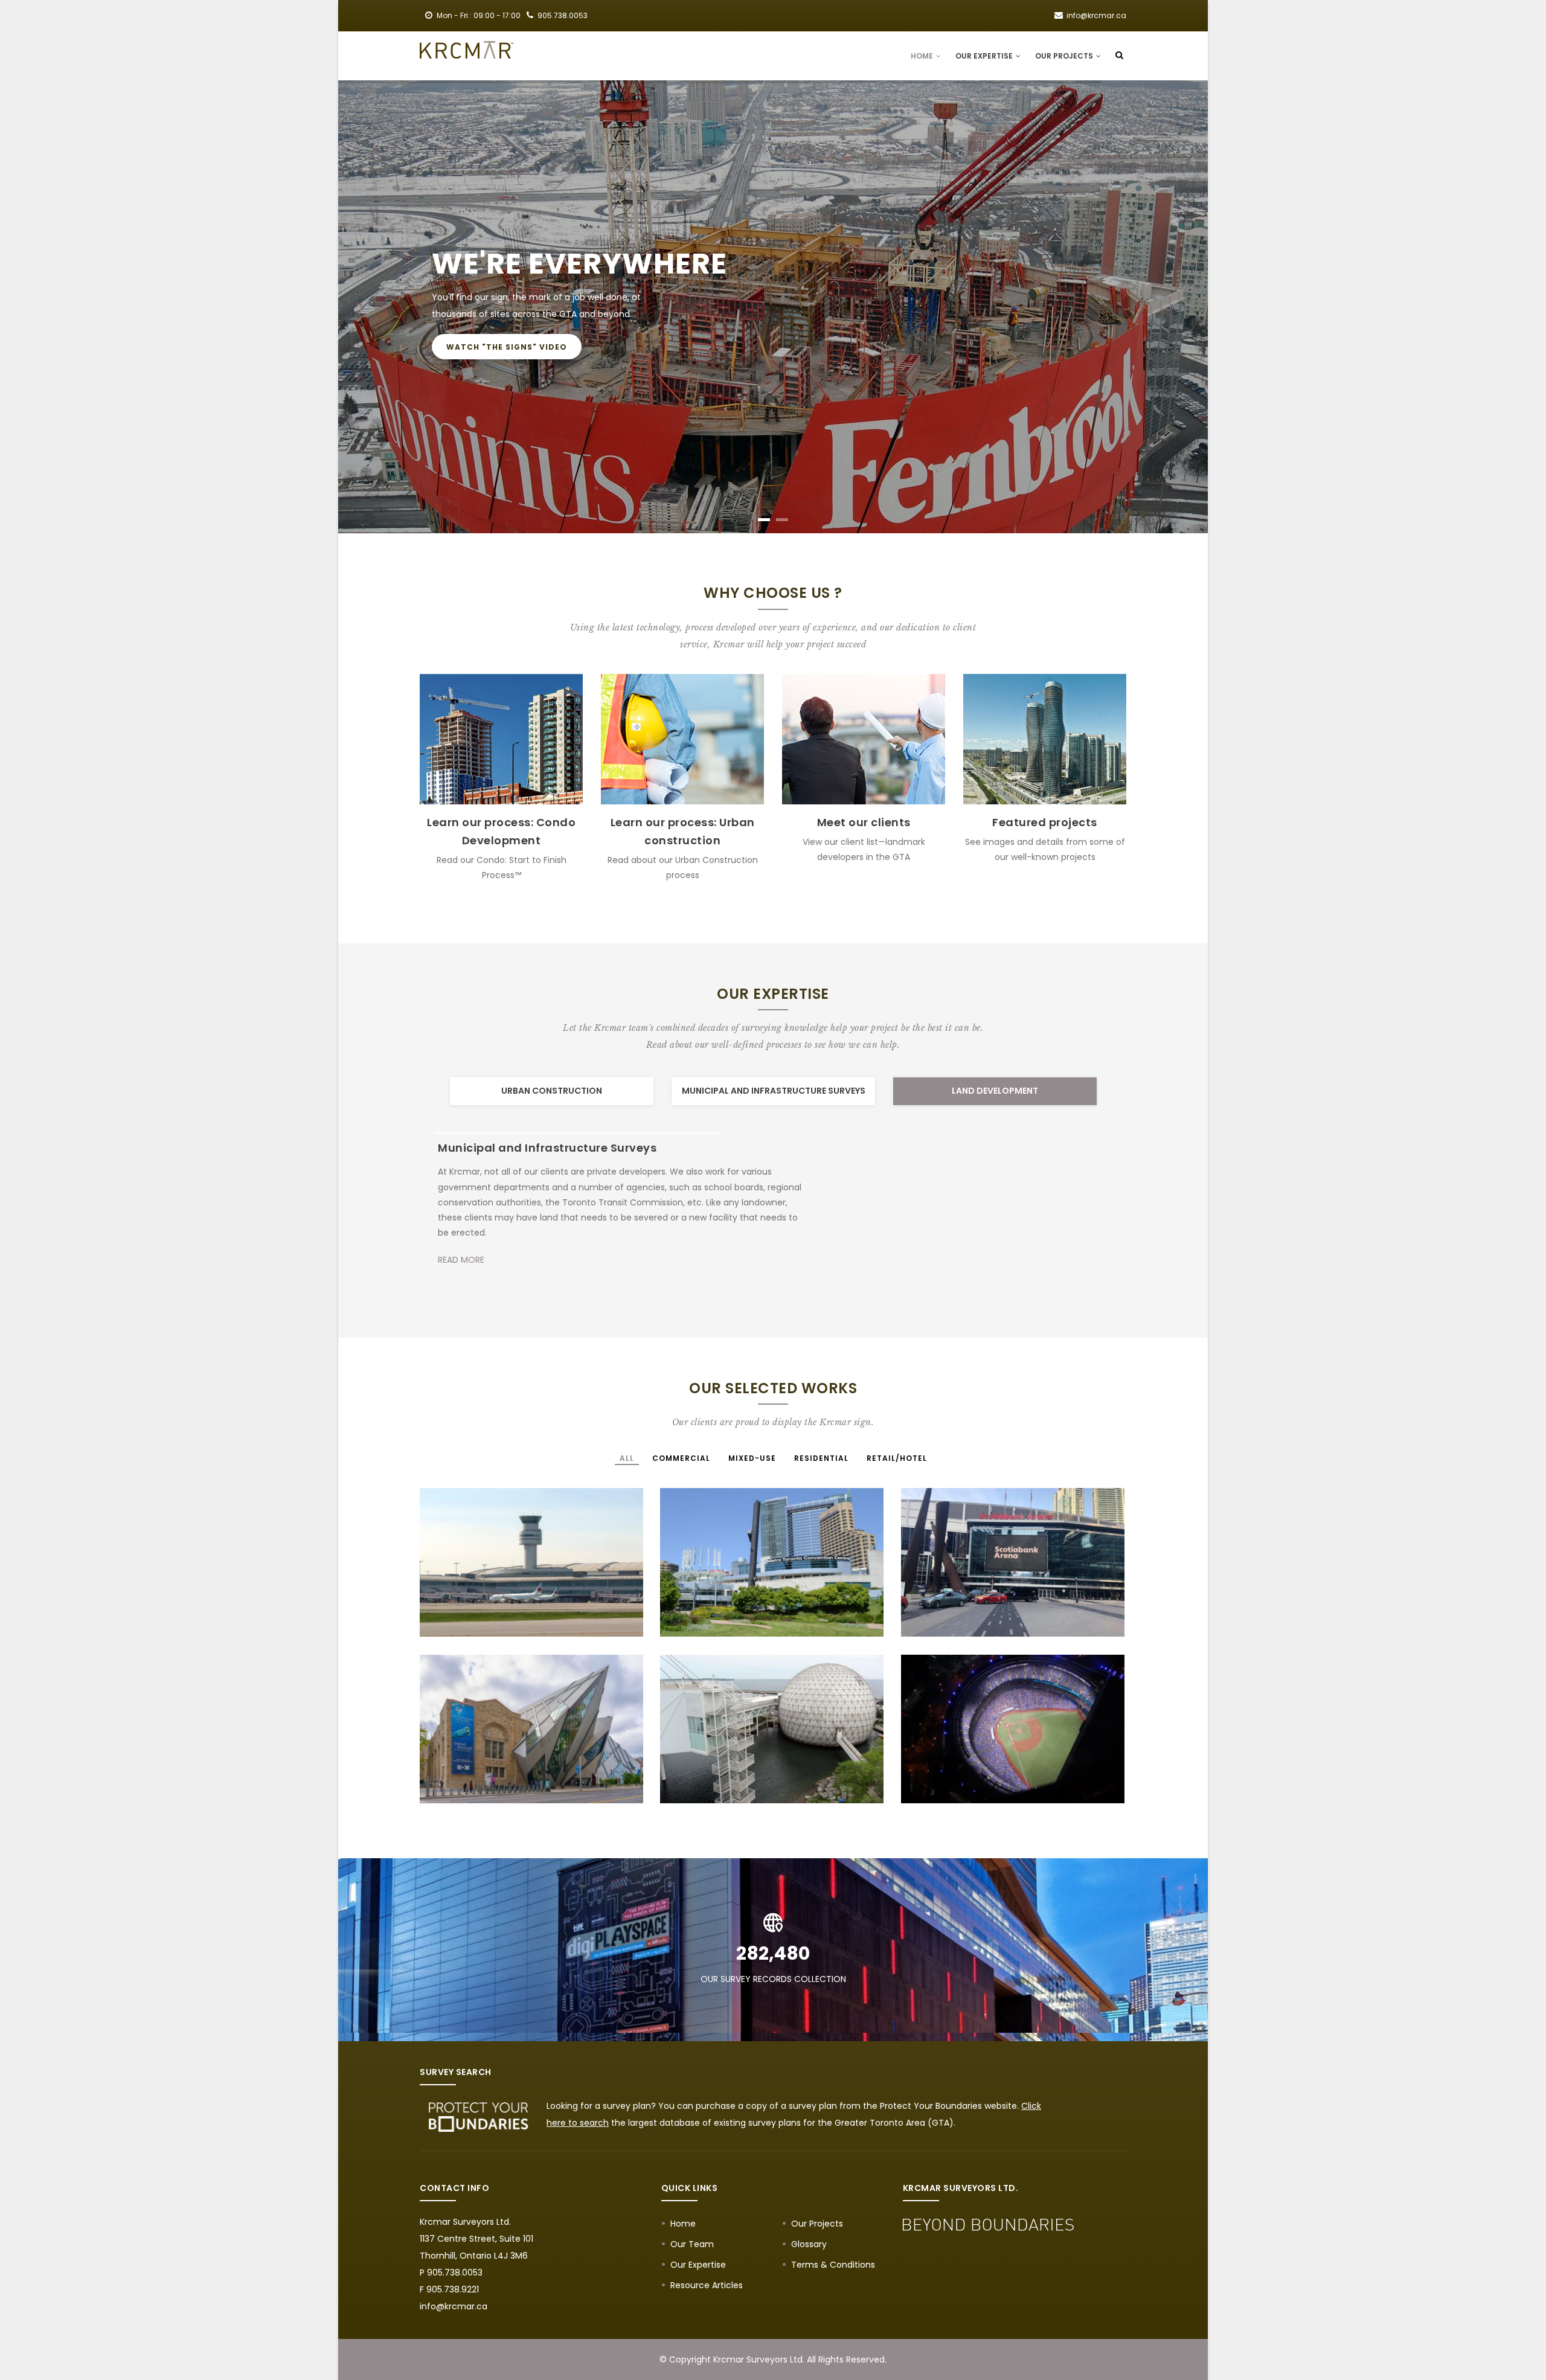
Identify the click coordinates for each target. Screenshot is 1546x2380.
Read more (461, 1230)
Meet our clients (864, 822)
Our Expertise (985, 56)
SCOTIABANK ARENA (968, 1610)
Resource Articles (707, 2285)
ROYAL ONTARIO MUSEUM (500, 1776)
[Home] (467, 50)
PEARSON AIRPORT (482, 1610)
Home (923, 56)
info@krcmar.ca (454, 2306)
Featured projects (1045, 822)
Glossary (809, 2244)
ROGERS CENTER (959, 1776)
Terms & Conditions (833, 2265)
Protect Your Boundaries (931, 2106)
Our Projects (1065, 56)
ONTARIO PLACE (716, 1776)
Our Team (692, 2244)
